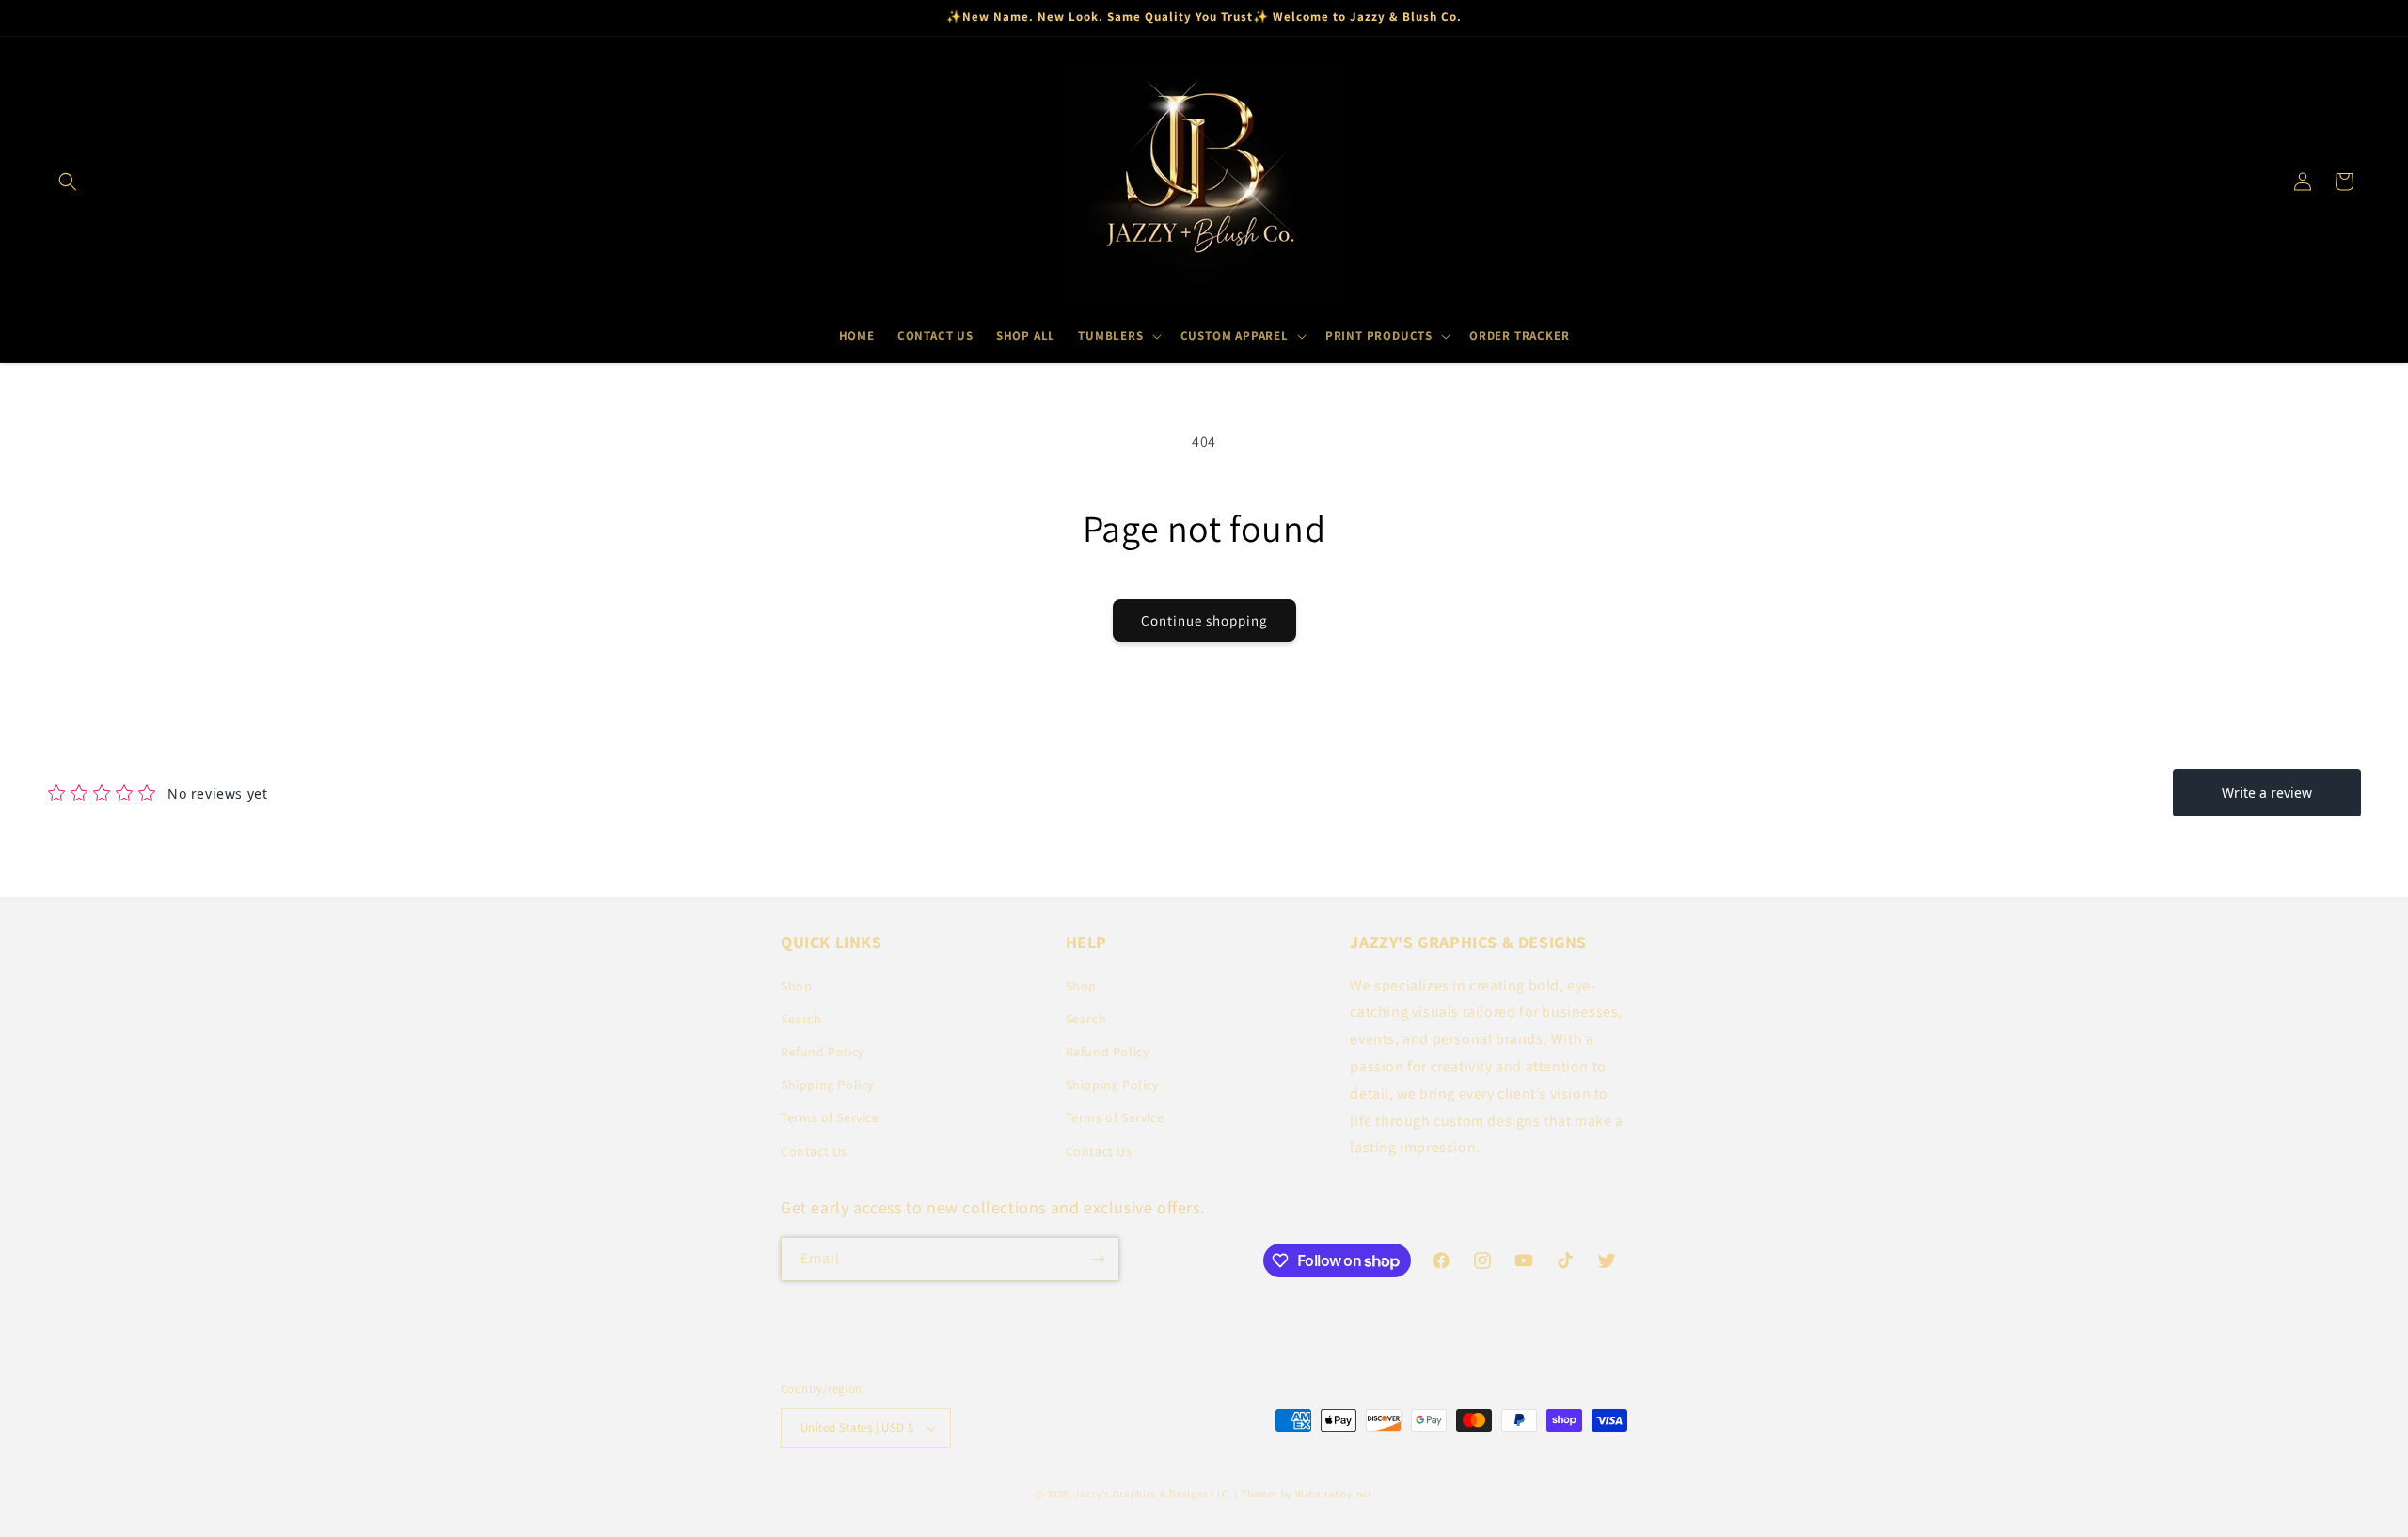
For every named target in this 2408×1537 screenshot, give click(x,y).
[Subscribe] (1098, 1259)
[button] (68, 182)
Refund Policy (823, 1052)
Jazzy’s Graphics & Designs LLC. (1153, 1494)
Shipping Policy (827, 1085)
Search (801, 1019)
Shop (796, 986)
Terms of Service (830, 1117)
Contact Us (814, 1151)
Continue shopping (1204, 620)
